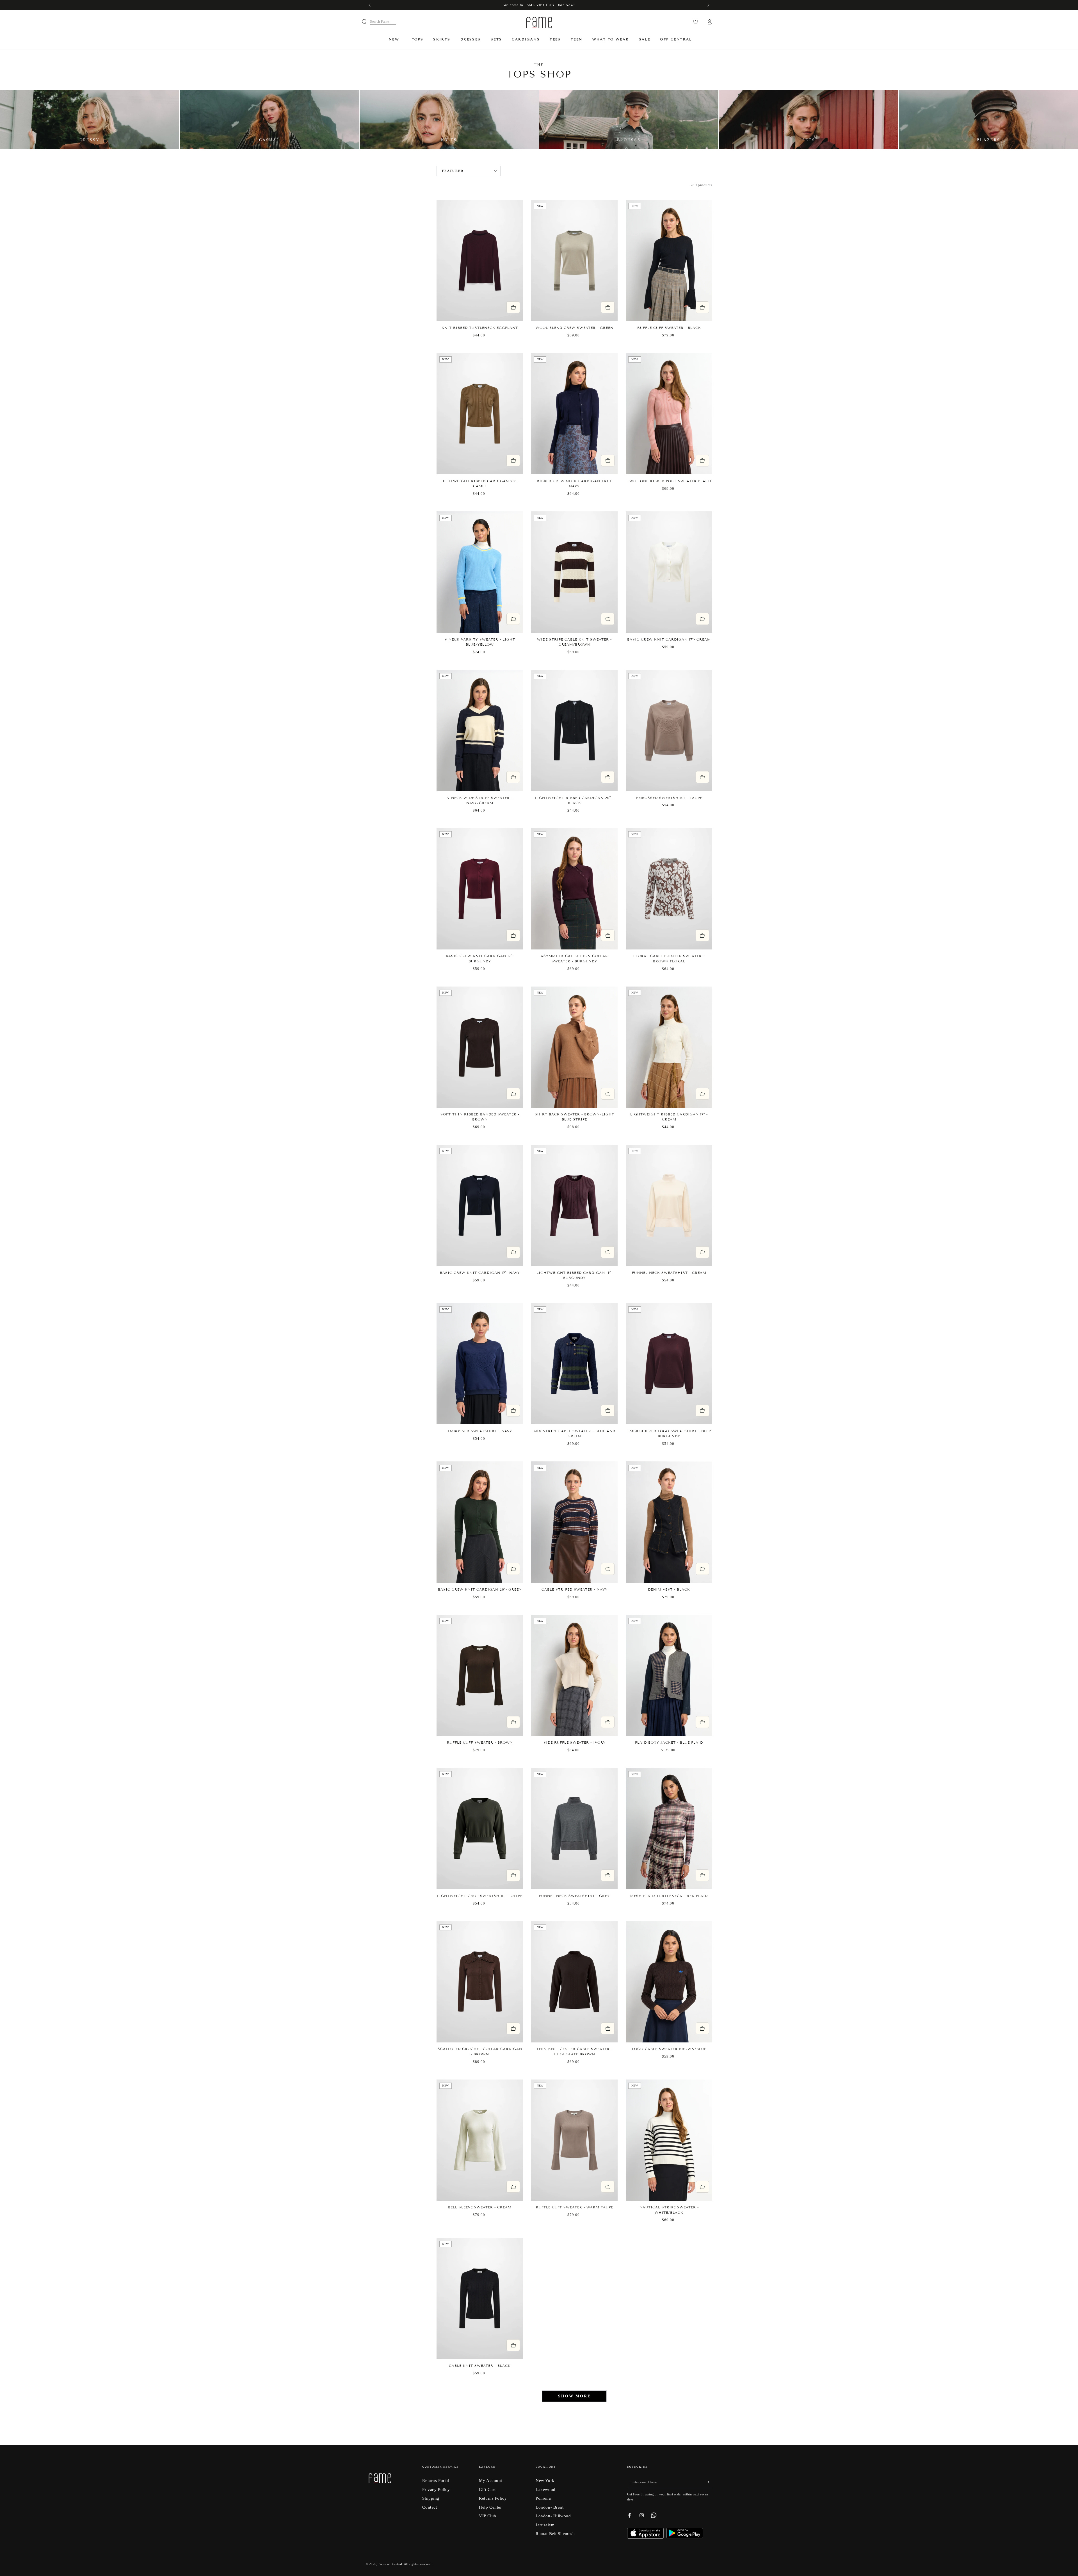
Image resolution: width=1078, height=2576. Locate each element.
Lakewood (546, 2489)
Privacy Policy (436, 2489)
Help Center (490, 2507)
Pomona (543, 2498)
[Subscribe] (709, 2482)
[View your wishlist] (696, 22)
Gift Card (488, 2489)
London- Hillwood (553, 2516)
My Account (491, 2480)
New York (545, 2480)
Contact (430, 2507)
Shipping (431, 2498)
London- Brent (550, 2507)
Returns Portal (436, 2480)
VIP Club (488, 2516)
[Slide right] (708, 5)
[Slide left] (370, 5)
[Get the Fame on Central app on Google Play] (685, 2537)
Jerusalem (545, 2525)
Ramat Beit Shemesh (555, 2533)
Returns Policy (493, 2498)
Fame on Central (390, 2564)
